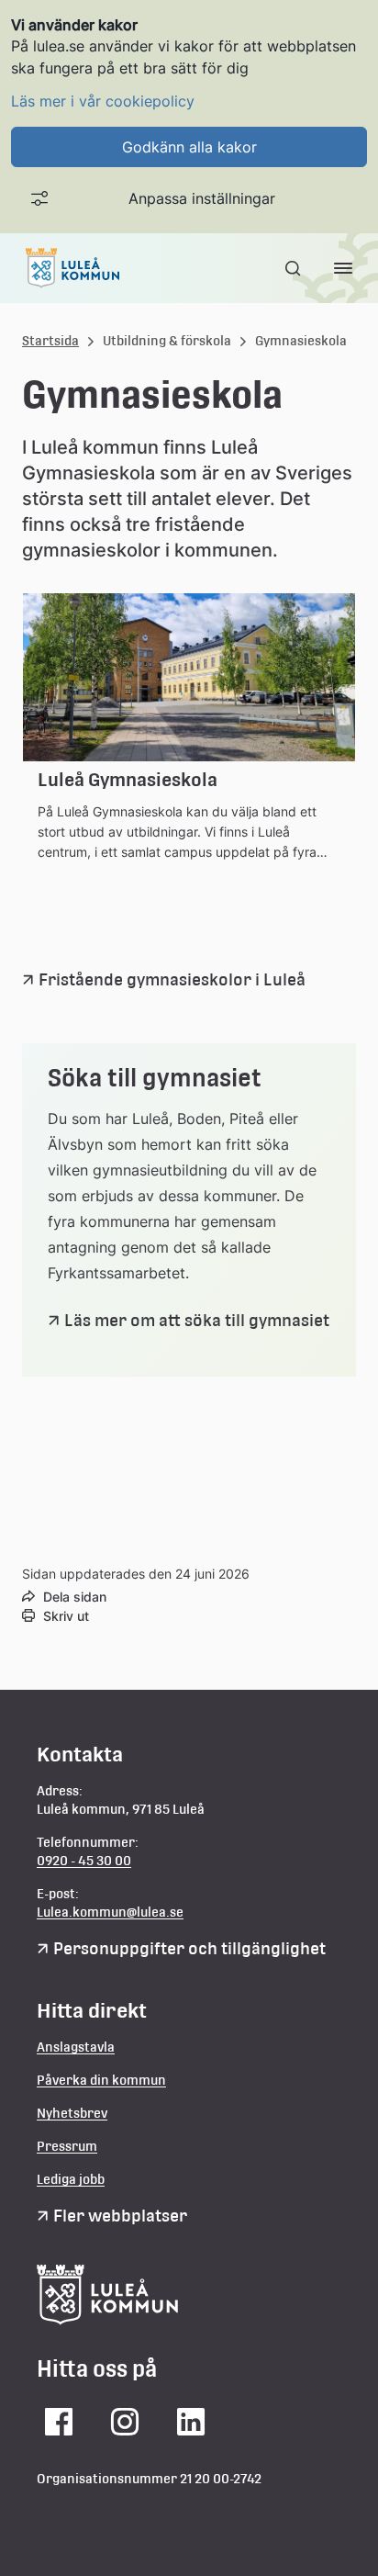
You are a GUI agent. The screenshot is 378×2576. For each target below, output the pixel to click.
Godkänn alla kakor (189, 147)
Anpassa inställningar (202, 198)
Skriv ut (66, 1616)
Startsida (50, 341)
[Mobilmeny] (343, 268)
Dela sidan (75, 1597)
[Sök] (295, 268)
